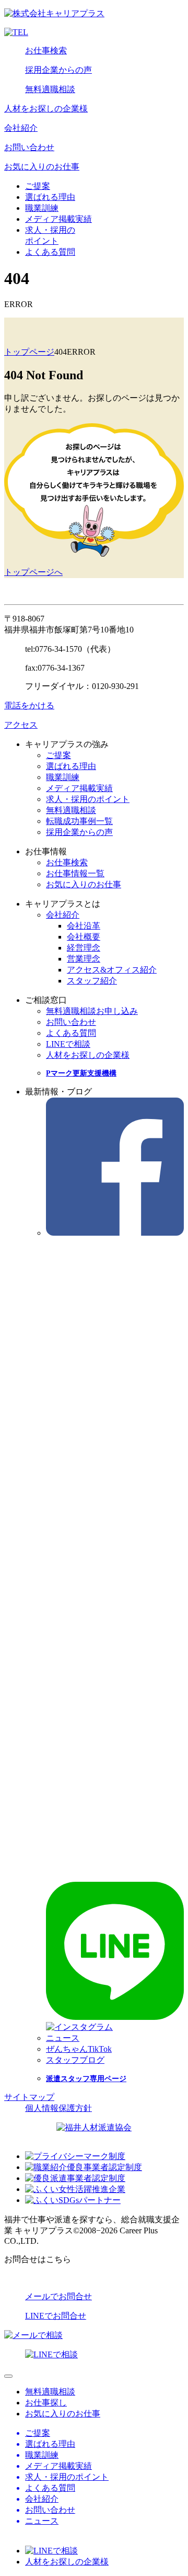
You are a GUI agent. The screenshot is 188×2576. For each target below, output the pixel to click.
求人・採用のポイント (88, 799)
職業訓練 (42, 208)
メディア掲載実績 (58, 219)
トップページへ (33, 572)
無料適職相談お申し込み (92, 1011)
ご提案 (38, 186)
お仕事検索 (46, 50)
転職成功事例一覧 (79, 821)
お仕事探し (46, 2403)
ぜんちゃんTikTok (79, 2049)
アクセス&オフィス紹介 (112, 970)
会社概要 (84, 937)
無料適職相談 (50, 89)
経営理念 (84, 948)
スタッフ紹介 (92, 981)
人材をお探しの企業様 (46, 109)
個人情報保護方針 (58, 2108)
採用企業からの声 (58, 70)
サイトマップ (29, 2097)
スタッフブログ (75, 2060)
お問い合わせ (29, 147)
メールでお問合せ (58, 2296)
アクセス (21, 725)
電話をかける (29, 705)
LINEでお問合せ (56, 2316)
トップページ (29, 352)
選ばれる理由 (50, 197)
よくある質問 (50, 252)
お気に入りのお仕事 (42, 167)
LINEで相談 (68, 1044)
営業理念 (84, 959)
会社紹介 (21, 128)
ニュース (63, 2038)
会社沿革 (84, 926)
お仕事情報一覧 (75, 873)
